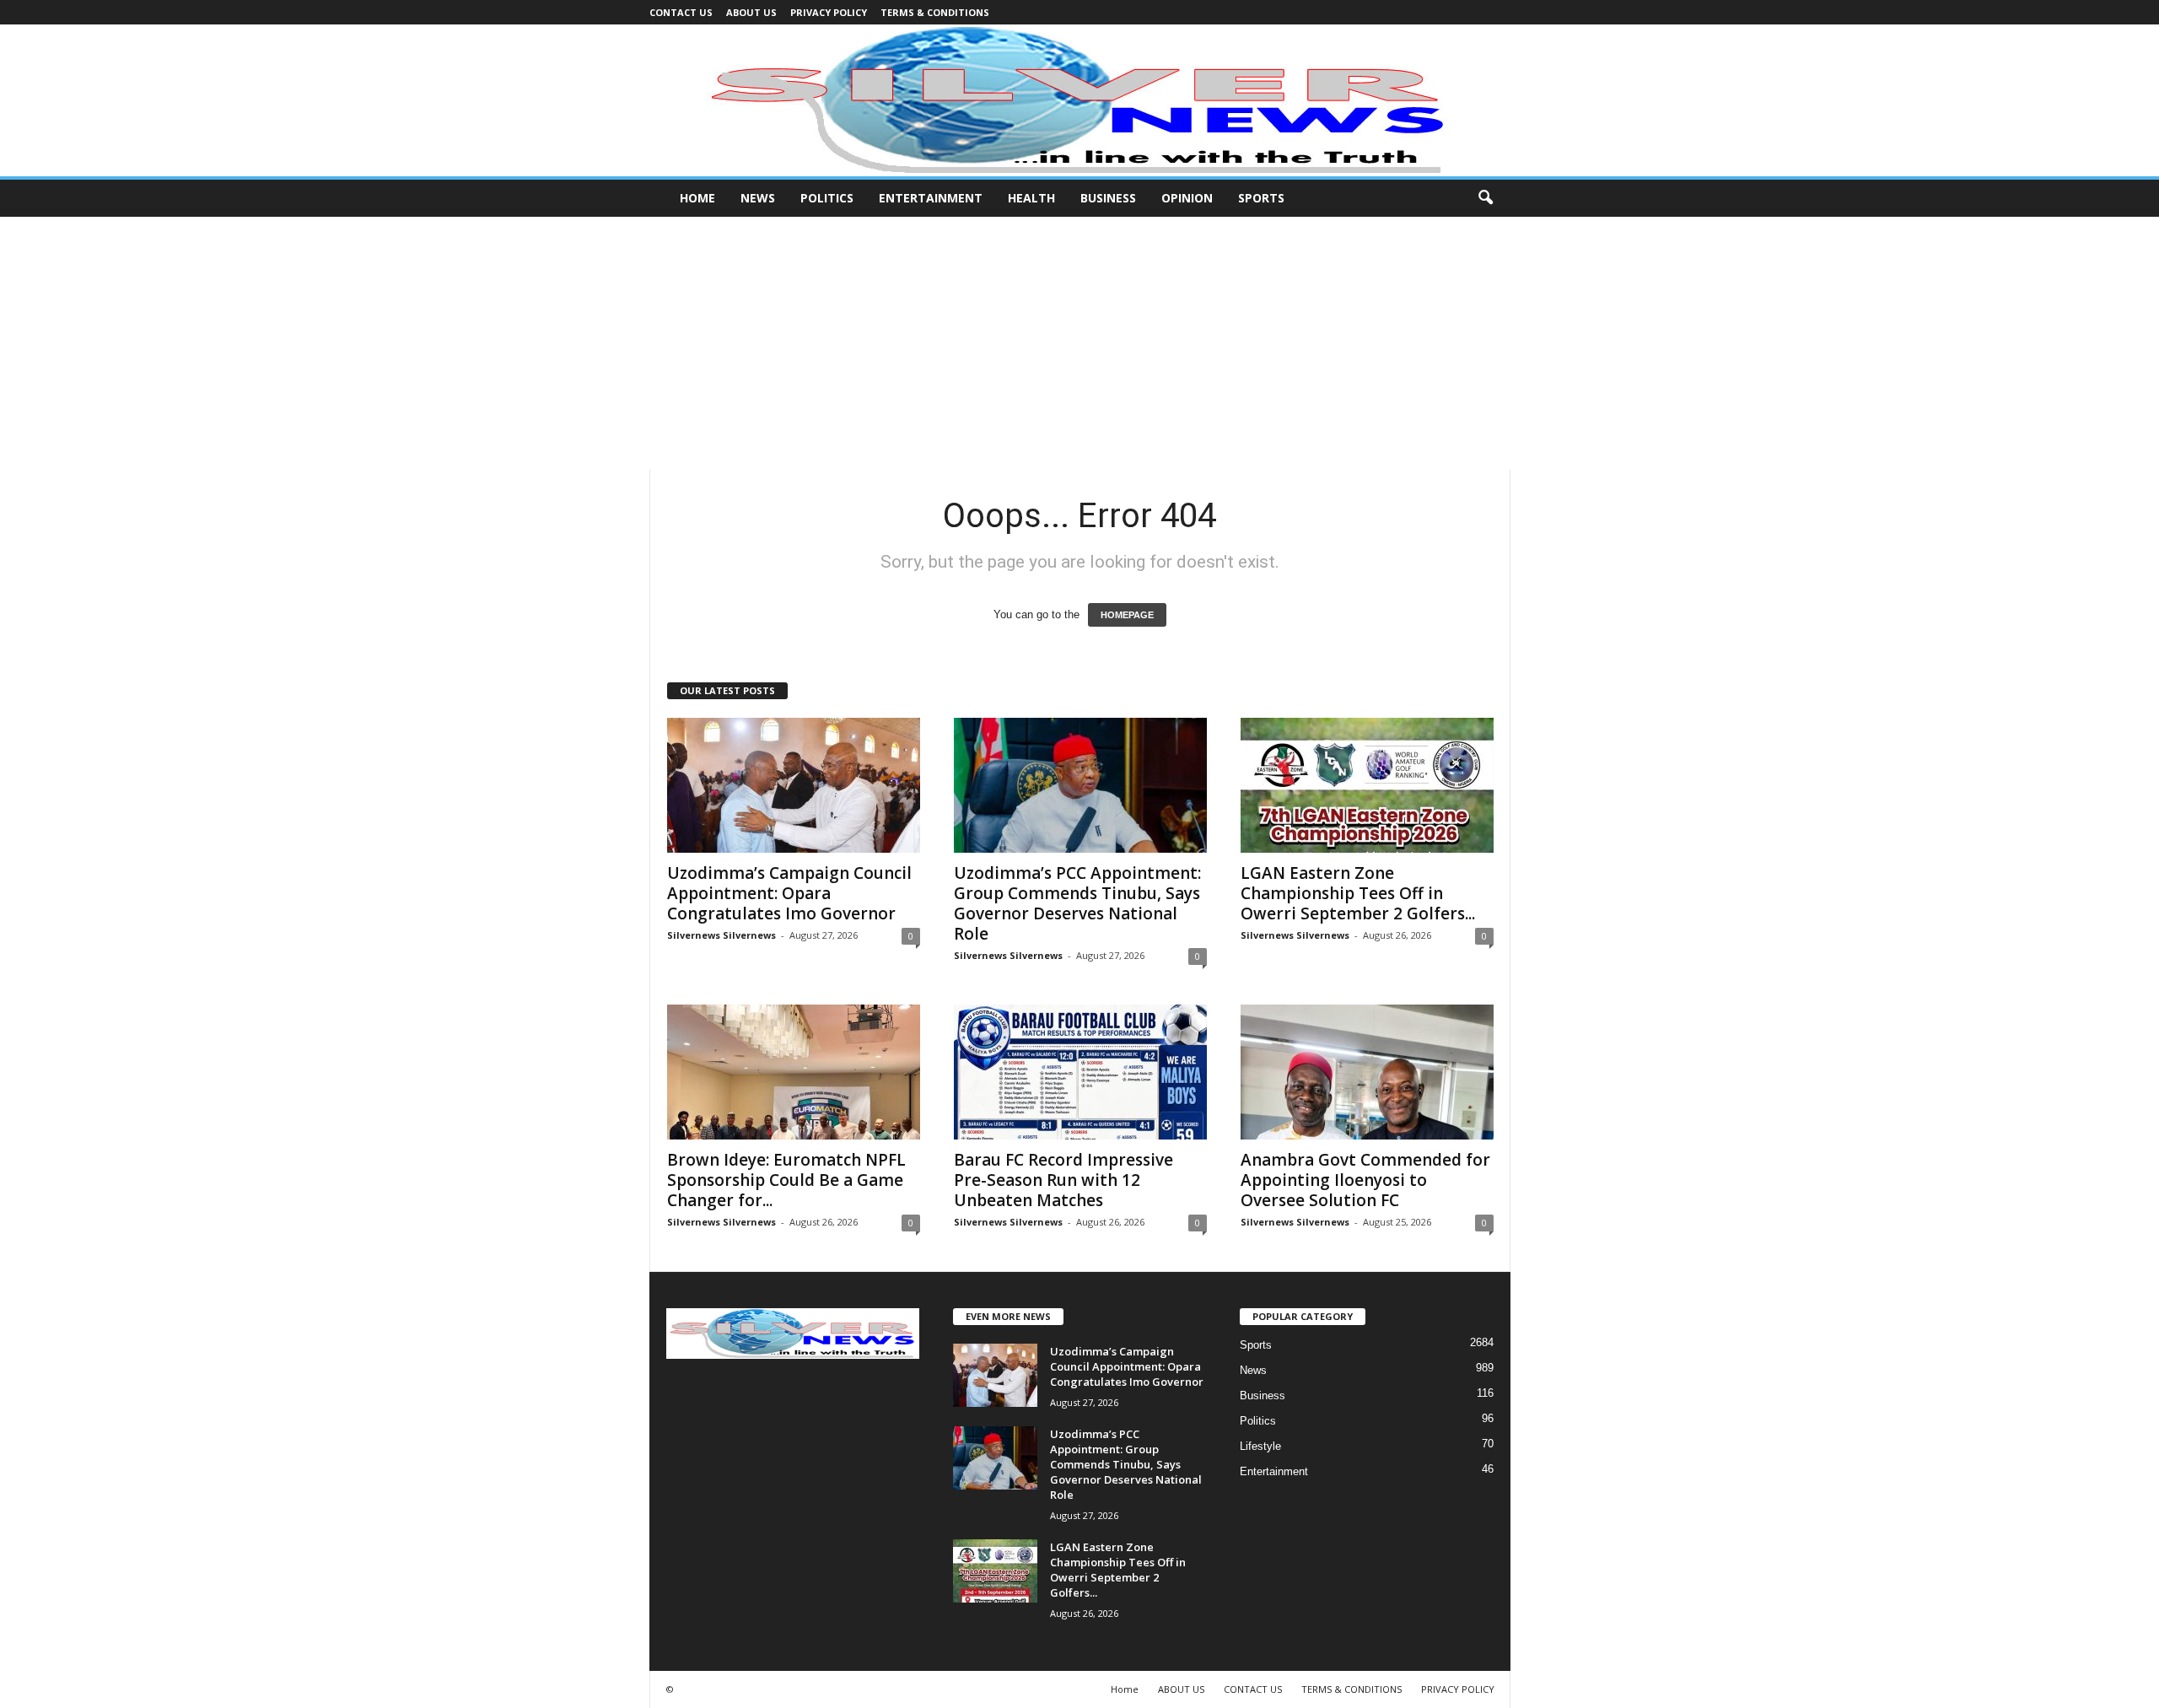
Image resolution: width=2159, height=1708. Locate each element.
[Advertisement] (1079, 343)
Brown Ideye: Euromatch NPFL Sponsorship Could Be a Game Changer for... (786, 1180)
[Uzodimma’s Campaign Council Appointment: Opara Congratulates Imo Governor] (794, 785)
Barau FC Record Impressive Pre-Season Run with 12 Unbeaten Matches (1063, 1180)
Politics (827, 198)
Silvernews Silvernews (721, 935)
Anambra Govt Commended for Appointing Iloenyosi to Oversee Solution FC (1365, 1180)
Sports (1261, 198)
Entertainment (931, 198)
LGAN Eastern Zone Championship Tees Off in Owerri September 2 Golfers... (1358, 893)
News (758, 198)
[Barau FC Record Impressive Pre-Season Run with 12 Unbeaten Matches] (1080, 1072)
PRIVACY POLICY (829, 12)
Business (1108, 198)
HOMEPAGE (1127, 615)
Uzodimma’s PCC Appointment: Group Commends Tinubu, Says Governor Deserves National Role (1077, 903)
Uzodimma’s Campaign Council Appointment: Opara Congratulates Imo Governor (789, 893)
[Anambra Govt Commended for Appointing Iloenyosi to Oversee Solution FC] (1367, 1072)
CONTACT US (681, 12)
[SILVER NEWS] (1079, 100)
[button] (1485, 198)
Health (1031, 198)
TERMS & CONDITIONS (935, 12)
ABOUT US (751, 12)
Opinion (1187, 198)
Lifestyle (1260, 1446)
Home (697, 198)
